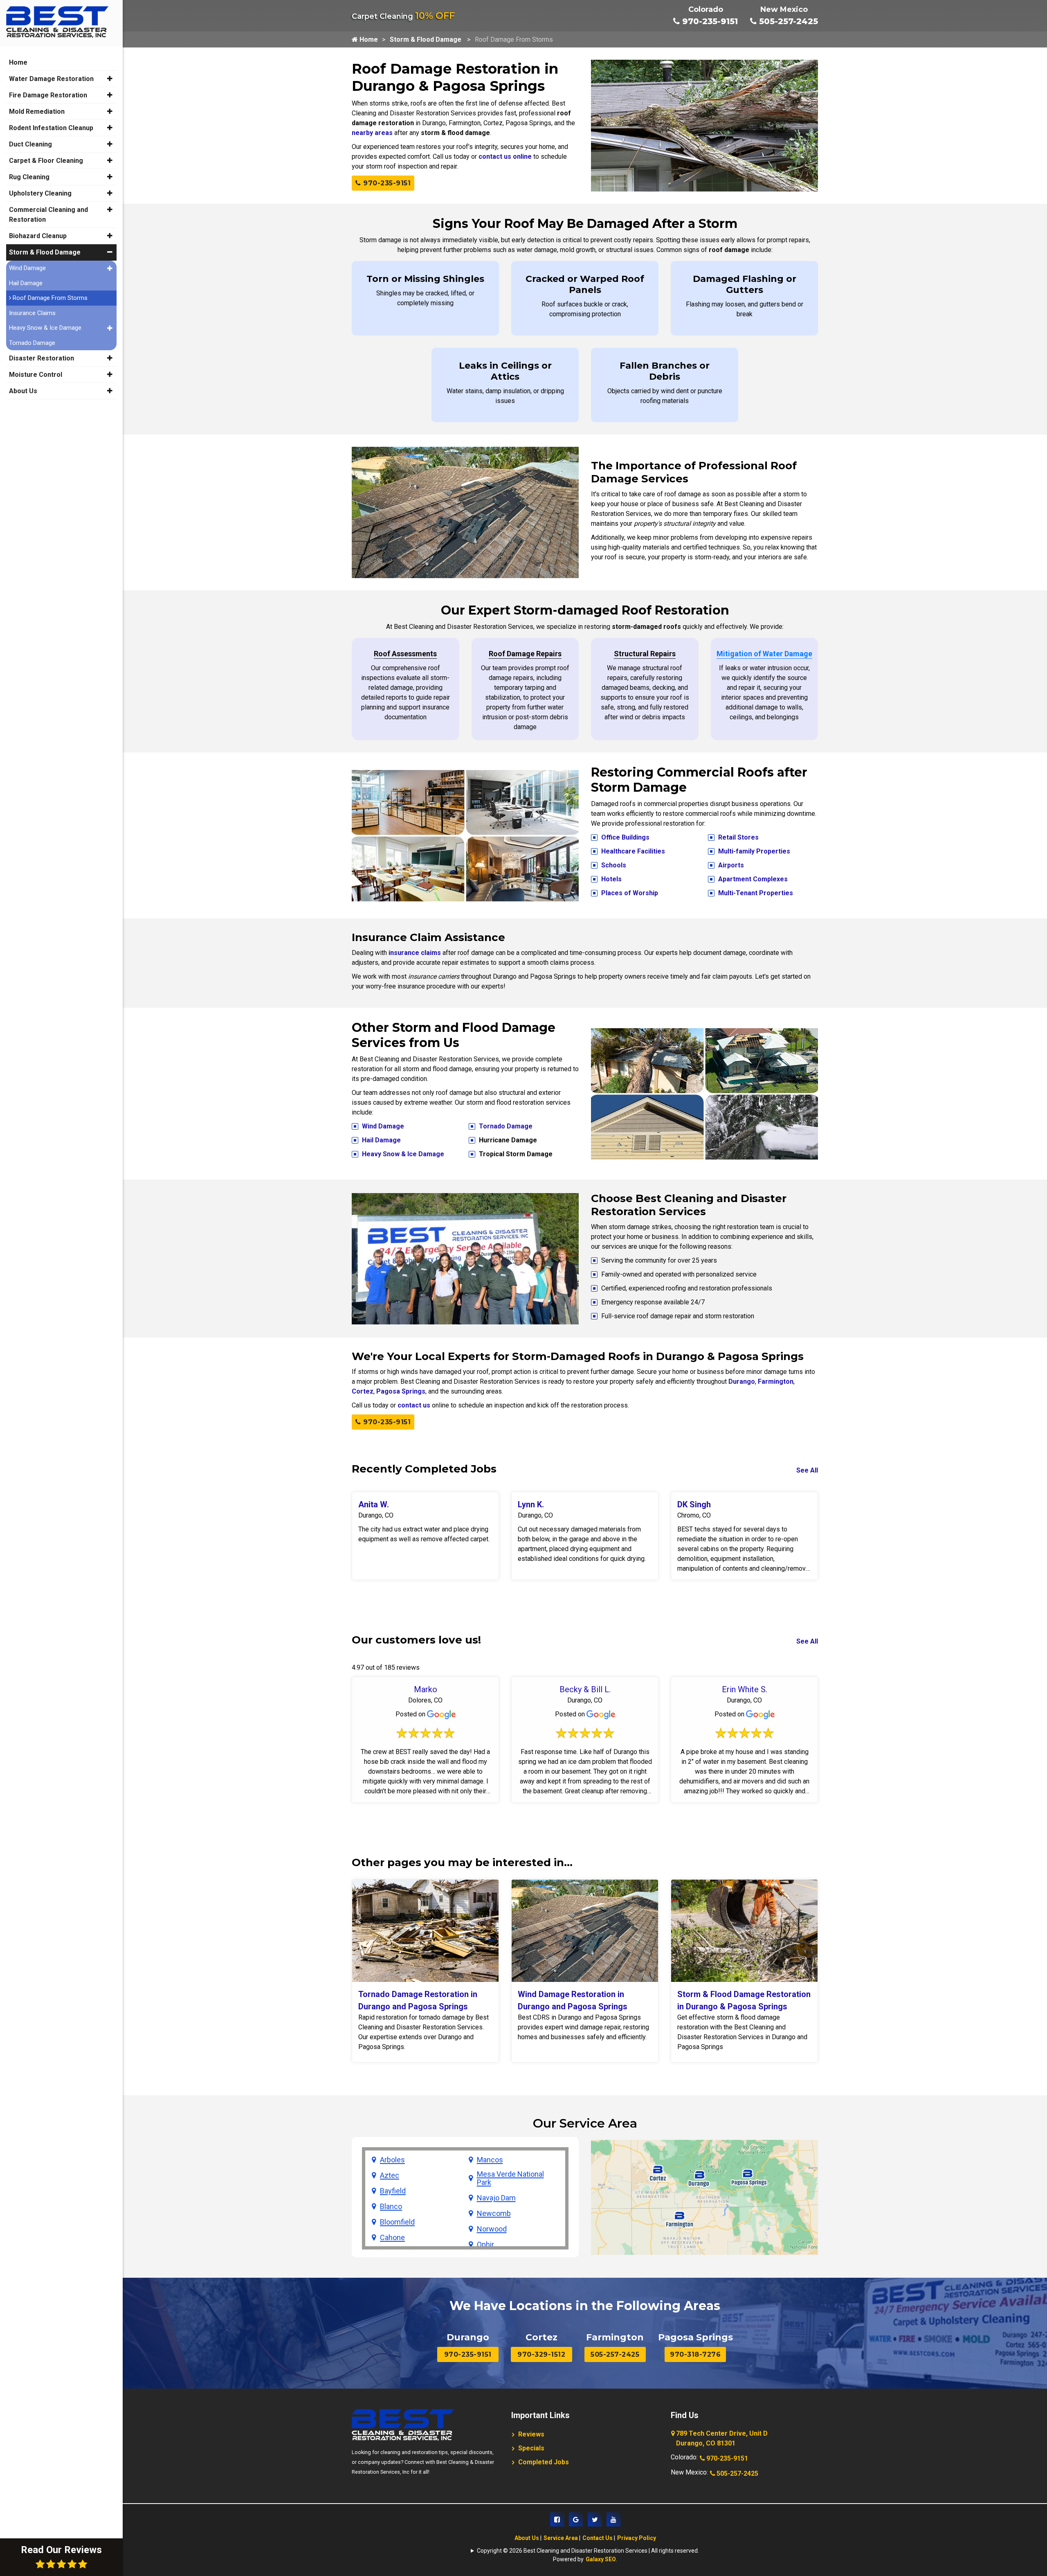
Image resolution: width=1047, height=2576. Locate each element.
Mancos (490, 2160)
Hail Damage (381, 1140)
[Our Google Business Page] (576, 2519)
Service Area (561, 2538)
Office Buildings (625, 837)
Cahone (392, 2238)
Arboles (392, 2160)
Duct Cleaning (30, 144)
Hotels (611, 879)
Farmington (776, 1381)
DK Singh (694, 1504)
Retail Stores (738, 837)
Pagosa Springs (401, 1391)
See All (807, 1470)
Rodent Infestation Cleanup (51, 128)
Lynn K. (531, 1504)
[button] (110, 79)
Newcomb (494, 2213)
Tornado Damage (506, 1126)
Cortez (363, 1391)
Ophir (485, 2245)
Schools (614, 865)
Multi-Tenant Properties (756, 893)
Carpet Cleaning (403, 16)
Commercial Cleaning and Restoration (48, 215)
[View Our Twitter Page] (595, 2519)
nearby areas (372, 133)
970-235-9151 (709, 21)
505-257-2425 (787, 21)
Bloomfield (397, 2222)
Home (368, 39)
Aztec (390, 2175)
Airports (731, 865)
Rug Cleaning (29, 177)
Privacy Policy (637, 2538)
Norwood (492, 2229)
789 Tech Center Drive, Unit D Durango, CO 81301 (722, 2438)
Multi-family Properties (754, 851)
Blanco (391, 2207)
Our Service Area (585, 2123)
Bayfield (393, 2191)
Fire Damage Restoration (48, 95)
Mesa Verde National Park (510, 2178)
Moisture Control (36, 375)
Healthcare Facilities (633, 851)
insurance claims (415, 953)
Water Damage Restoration (51, 79)
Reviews (531, 2434)
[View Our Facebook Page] (557, 2519)
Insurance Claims (32, 313)
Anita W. (374, 1504)
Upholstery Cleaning (40, 193)
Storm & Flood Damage (426, 39)
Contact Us (598, 2538)
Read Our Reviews (61, 2550)
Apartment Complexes (753, 879)
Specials (531, 2448)
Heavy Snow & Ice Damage (403, 1154)
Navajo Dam (496, 2198)
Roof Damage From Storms (49, 298)
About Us (527, 2538)
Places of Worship (630, 893)
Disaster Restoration (42, 358)
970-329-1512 (541, 2354)
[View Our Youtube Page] (614, 2519)
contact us (414, 1405)
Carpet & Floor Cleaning (46, 161)
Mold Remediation (37, 111)
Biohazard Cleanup (38, 236)
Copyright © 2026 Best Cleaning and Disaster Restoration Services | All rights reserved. (588, 2551)
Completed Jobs (544, 2462)
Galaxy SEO (601, 2559)
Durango (742, 1381)
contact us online (505, 156)
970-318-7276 (695, 2354)
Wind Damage (383, 1126)
